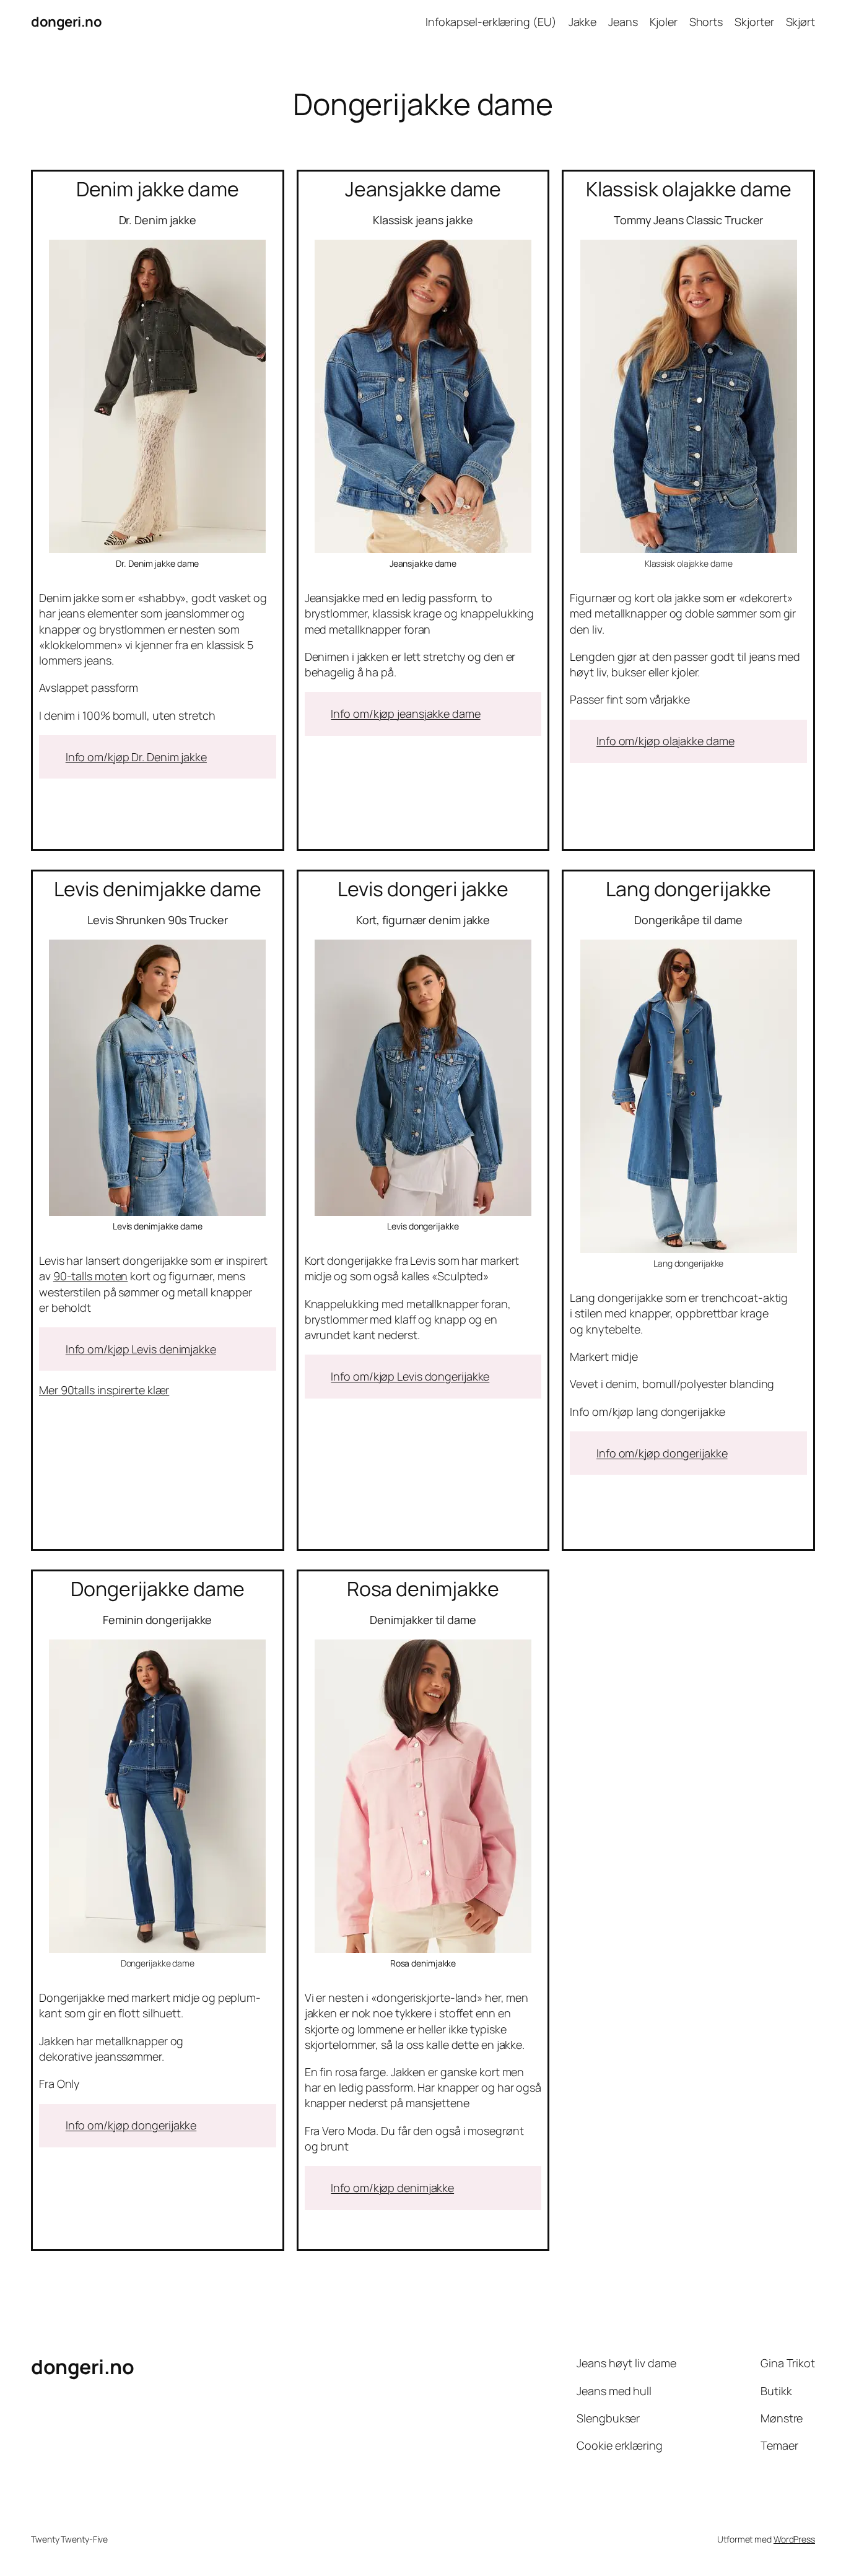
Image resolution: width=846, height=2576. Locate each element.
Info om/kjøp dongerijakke (662, 1453)
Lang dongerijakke (688, 889)
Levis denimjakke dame (158, 889)
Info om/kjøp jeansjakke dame (405, 714)
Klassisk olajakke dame (689, 189)
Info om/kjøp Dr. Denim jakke (136, 757)
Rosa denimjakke (423, 1589)
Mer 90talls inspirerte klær (104, 1390)
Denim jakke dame (158, 189)
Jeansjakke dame (423, 189)
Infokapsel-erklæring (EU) (491, 22)
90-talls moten (91, 1276)
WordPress (794, 2539)
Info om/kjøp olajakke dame (665, 741)
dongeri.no (66, 22)
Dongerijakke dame (157, 1589)
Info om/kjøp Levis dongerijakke (410, 1376)
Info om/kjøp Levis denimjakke (141, 1349)
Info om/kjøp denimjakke (392, 2188)
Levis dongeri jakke (423, 889)
